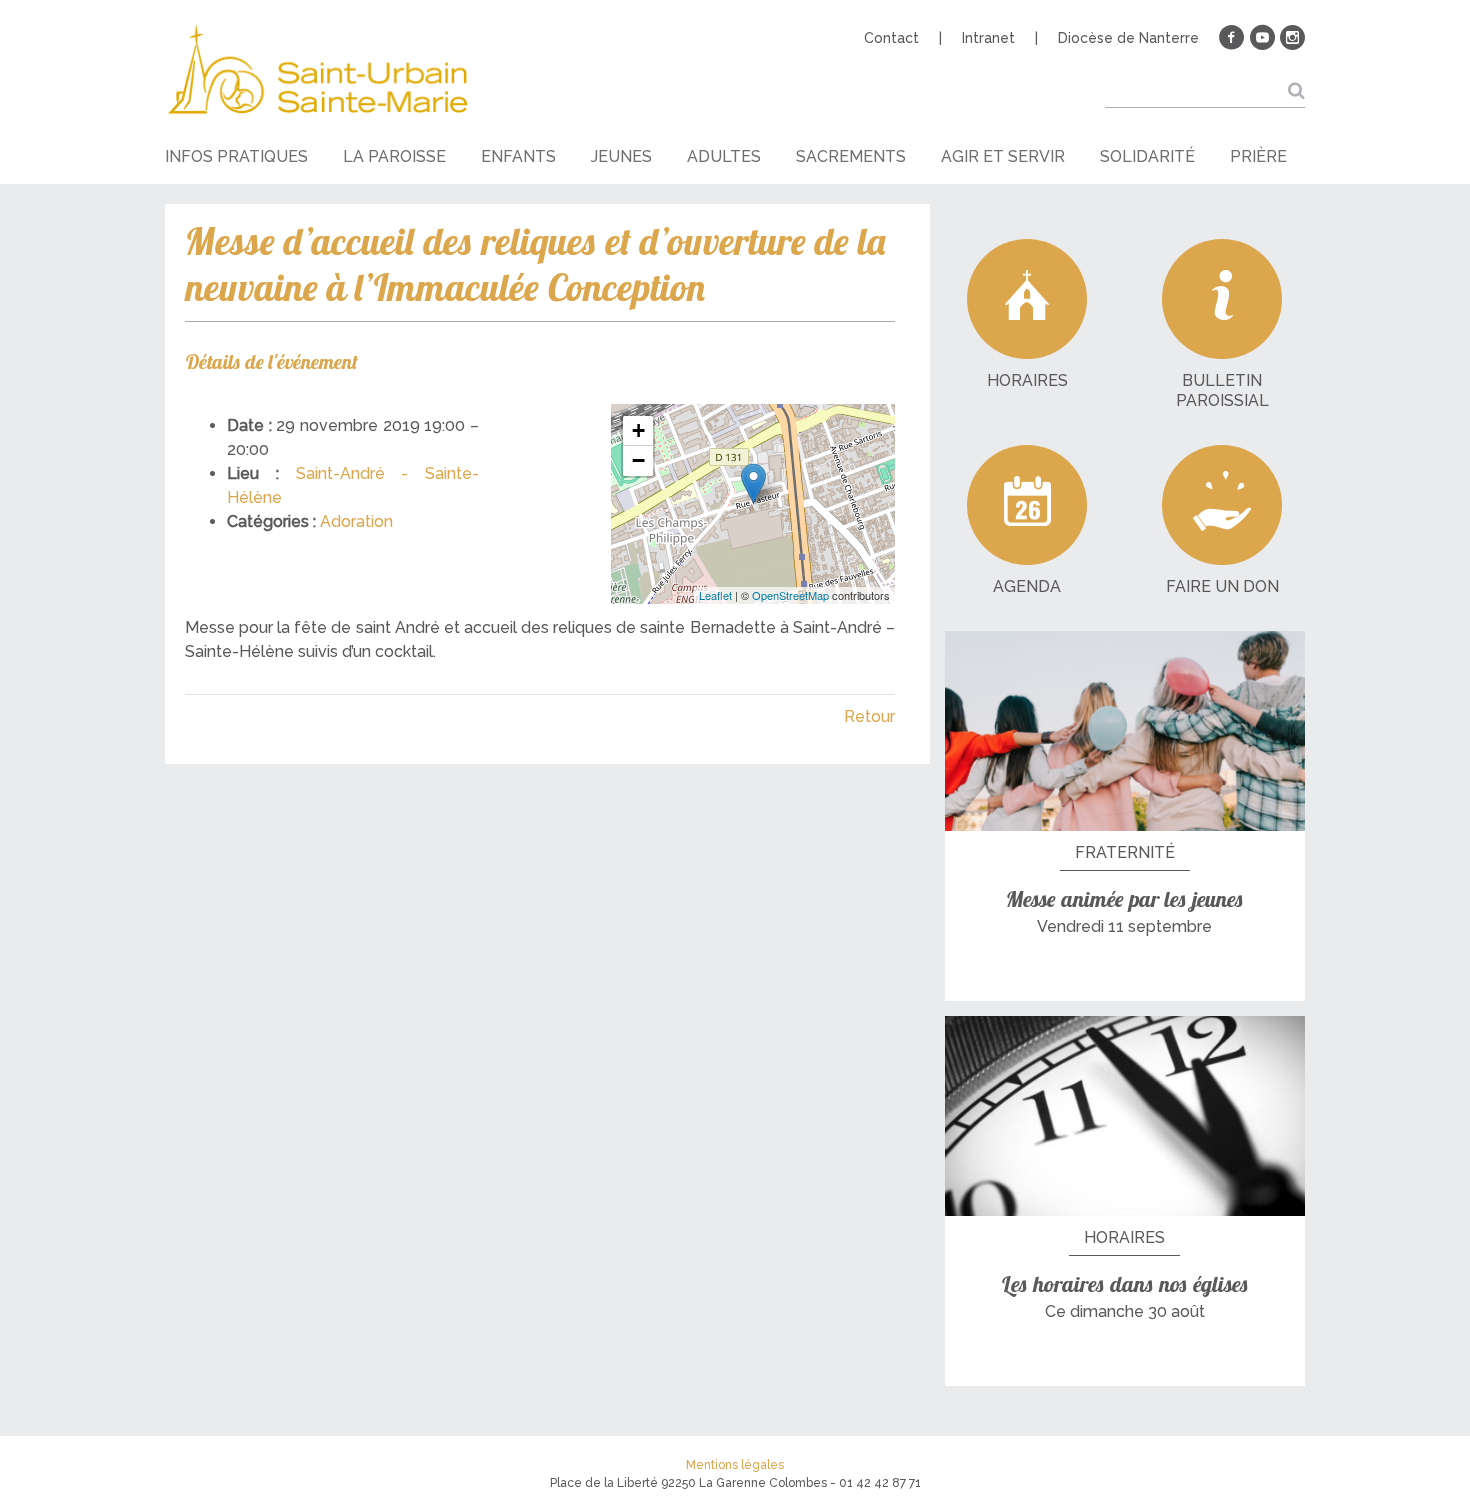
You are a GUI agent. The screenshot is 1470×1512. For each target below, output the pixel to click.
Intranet (988, 38)
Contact (891, 38)
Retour (869, 716)
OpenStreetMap (790, 595)
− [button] (638, 460)
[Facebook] (1232, 38)
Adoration (356, 521)
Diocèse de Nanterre (1128, 38)
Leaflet (715, 595)
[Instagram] (1292, 38)
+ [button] (638, 430)
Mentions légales (735, 1465)
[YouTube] (1262, 38)
